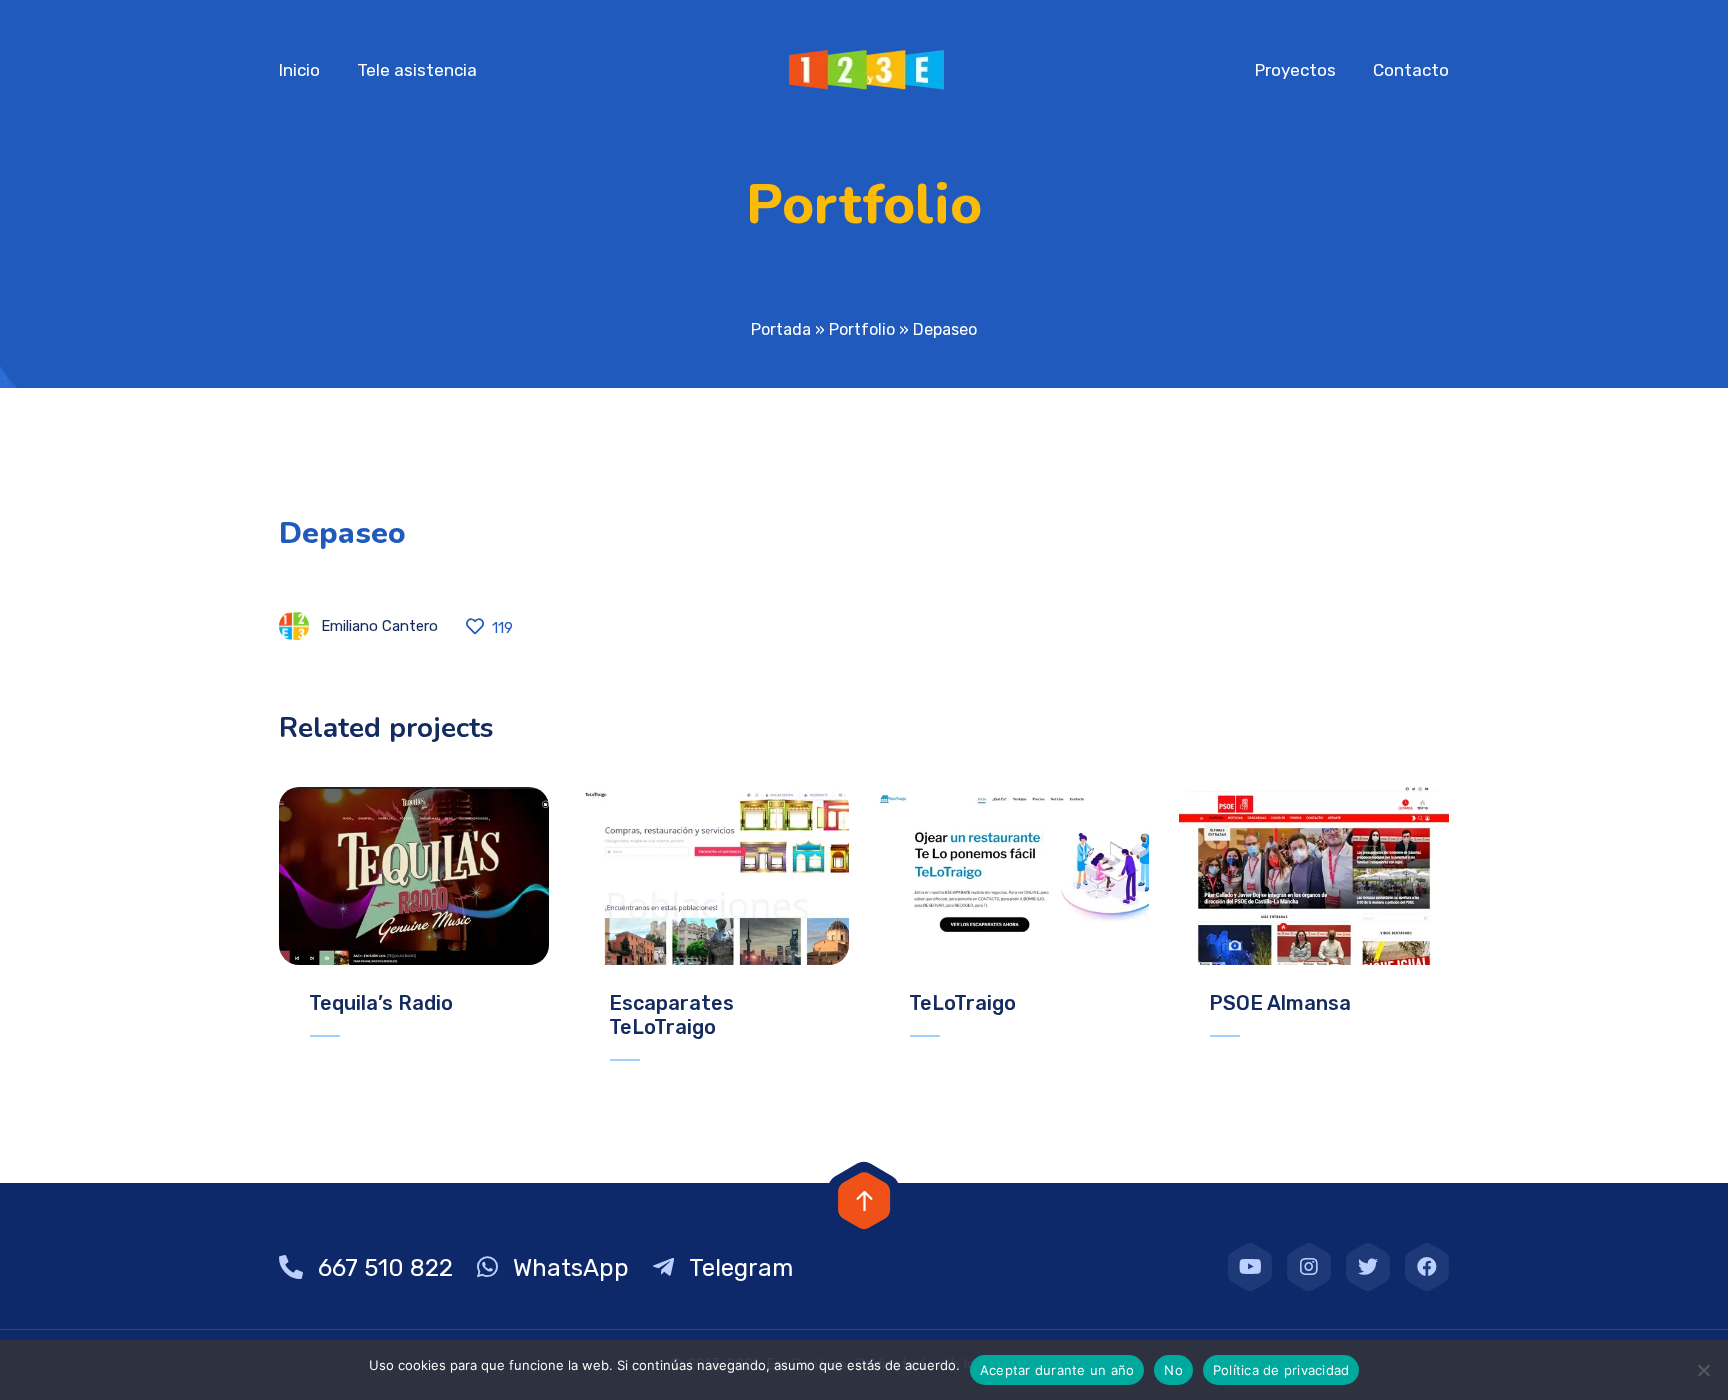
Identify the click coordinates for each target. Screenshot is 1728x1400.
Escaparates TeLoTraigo (671, 1015)
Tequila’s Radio (381, 1003)
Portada (781, 329)
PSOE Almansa (1280, 1003)
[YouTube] (1250, 1267)
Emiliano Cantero (379, 626)
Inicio (299, 70)
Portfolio (862, 329)
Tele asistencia (417, 70)
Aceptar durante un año (1057, 1370)
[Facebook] (1427, 1267)
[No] (1703, 1370)
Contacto (1411, 70)
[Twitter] (1368, 1267)
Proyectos (1295, 70)
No (1173, 1370)
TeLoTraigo (962, 1003)
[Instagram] (1309, 1267)
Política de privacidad (1281, 1370)
